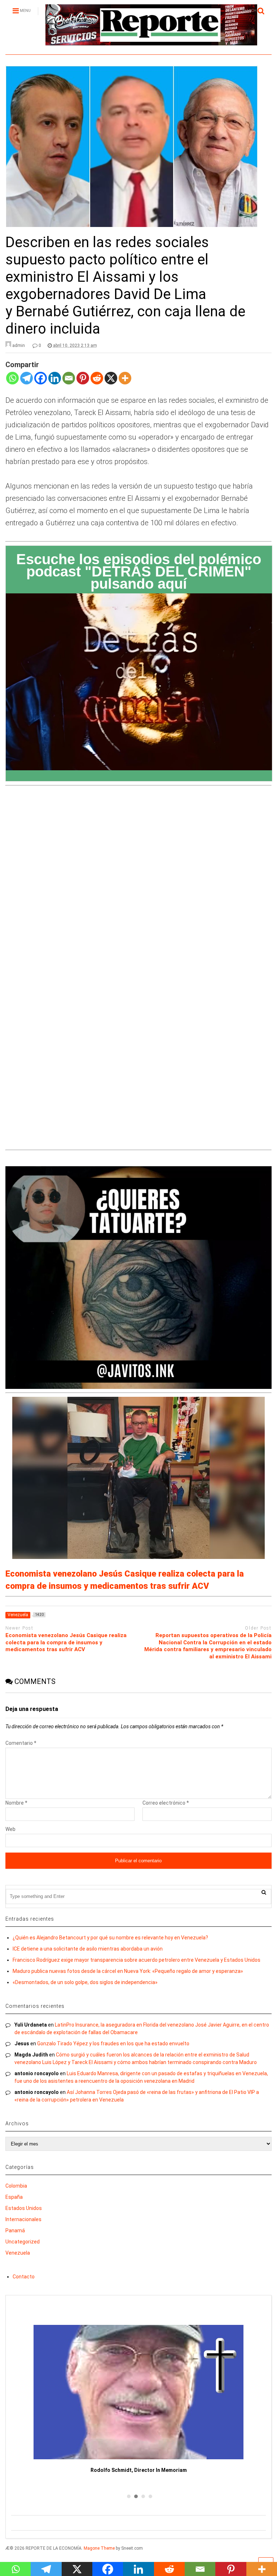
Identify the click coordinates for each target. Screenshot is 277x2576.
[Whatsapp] (12, 383)
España (14, 2197)
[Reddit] (97, 383)
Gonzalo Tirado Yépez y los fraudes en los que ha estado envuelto (113, 2044)
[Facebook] (41, 383)
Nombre (16, 1803)
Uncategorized (23, 2242)
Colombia (16, 2186)
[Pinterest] (83, 383)
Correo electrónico (166, 1803)
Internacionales (23, 2219)
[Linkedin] (55, 383)
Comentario (21, 1743)
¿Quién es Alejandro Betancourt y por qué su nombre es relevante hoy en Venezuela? (110, 1938)
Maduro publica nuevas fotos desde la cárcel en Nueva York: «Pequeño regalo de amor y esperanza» (128, 1971)
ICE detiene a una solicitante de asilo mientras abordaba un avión (88, 1949)
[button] (128, 2496)
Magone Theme (99, 2548)
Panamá (15, 2230)
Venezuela (18, 2253)
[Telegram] (27, 383)
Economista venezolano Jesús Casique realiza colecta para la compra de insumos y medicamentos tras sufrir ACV (66, 1642)
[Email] (69, 383)
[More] (125, 383)
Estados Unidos (24, 2208)
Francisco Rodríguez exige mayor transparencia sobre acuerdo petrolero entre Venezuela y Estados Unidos (137, 1960)
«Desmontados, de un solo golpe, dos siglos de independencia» (85, 1982)
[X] (111, 383)
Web (10, 1829)
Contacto (24, 2277)
